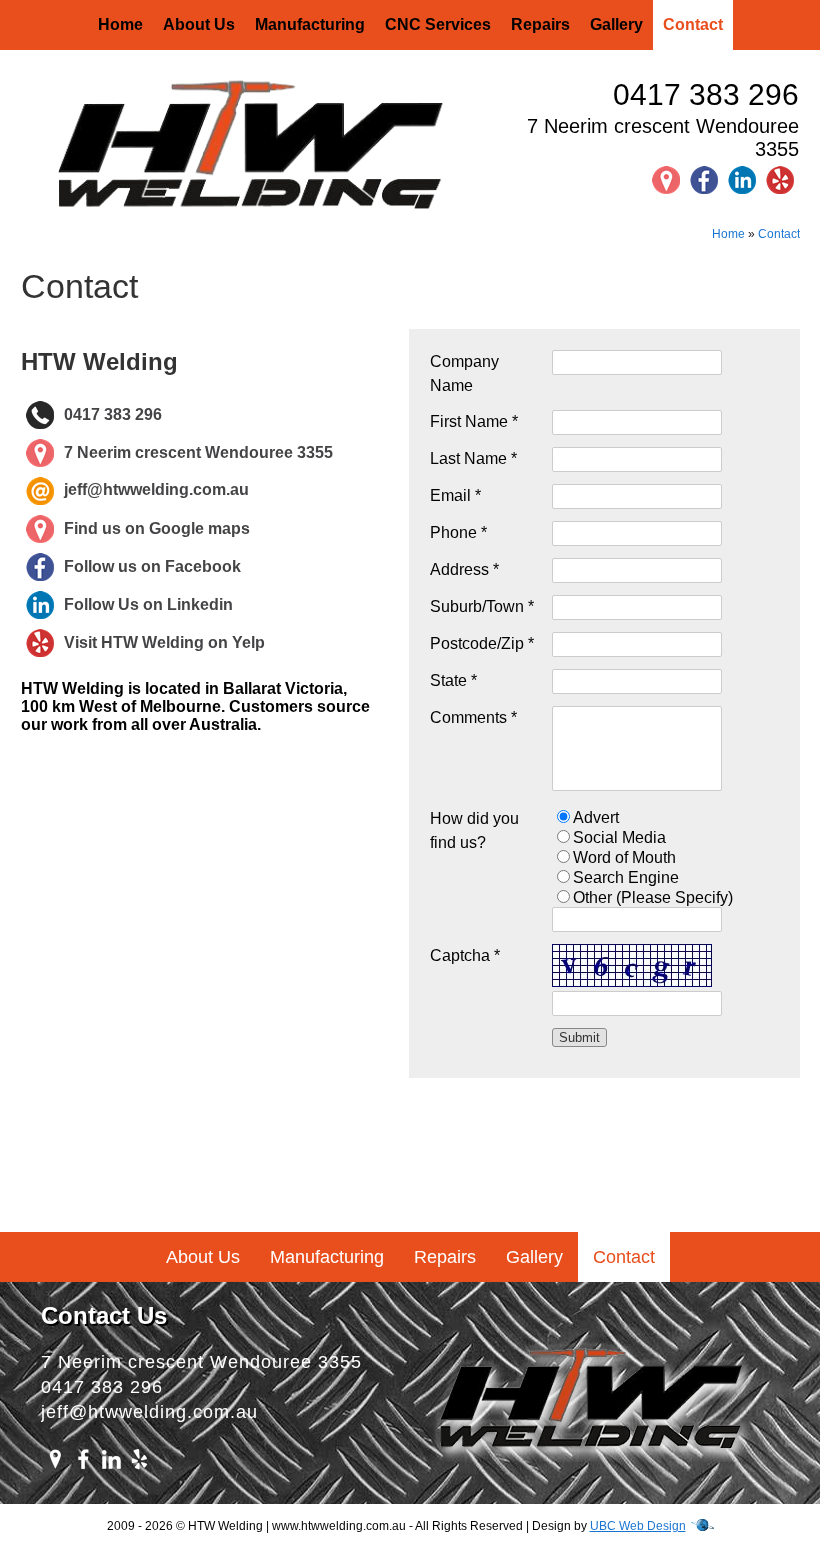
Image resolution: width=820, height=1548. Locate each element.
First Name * (474, 421)
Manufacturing (310, 24)
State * (453, 680)
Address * (464, 569)
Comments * (473, 717)
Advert (596, 817)
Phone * (458, 532)
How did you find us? (474, 830)
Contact (693, 24)
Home (120, 24)
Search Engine (626, 877)
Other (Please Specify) (653, 897)
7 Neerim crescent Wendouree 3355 (663, 137)
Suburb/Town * (482, 606)
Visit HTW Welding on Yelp (164, 642)
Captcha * (465, 955)
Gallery (616, 24)
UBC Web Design (638, 1526)
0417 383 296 (706, 94)
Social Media (619, 837)
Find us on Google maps (157, 528)
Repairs (540, 24)
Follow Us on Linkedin (148, 604)
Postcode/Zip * (482, 643)
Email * (455, 495)
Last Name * (473, 458)
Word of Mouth (624, 857)
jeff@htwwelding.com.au (156, 490)
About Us (199, 24)
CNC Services (438, 24)
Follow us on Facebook (152, 566)
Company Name (464, 373)
